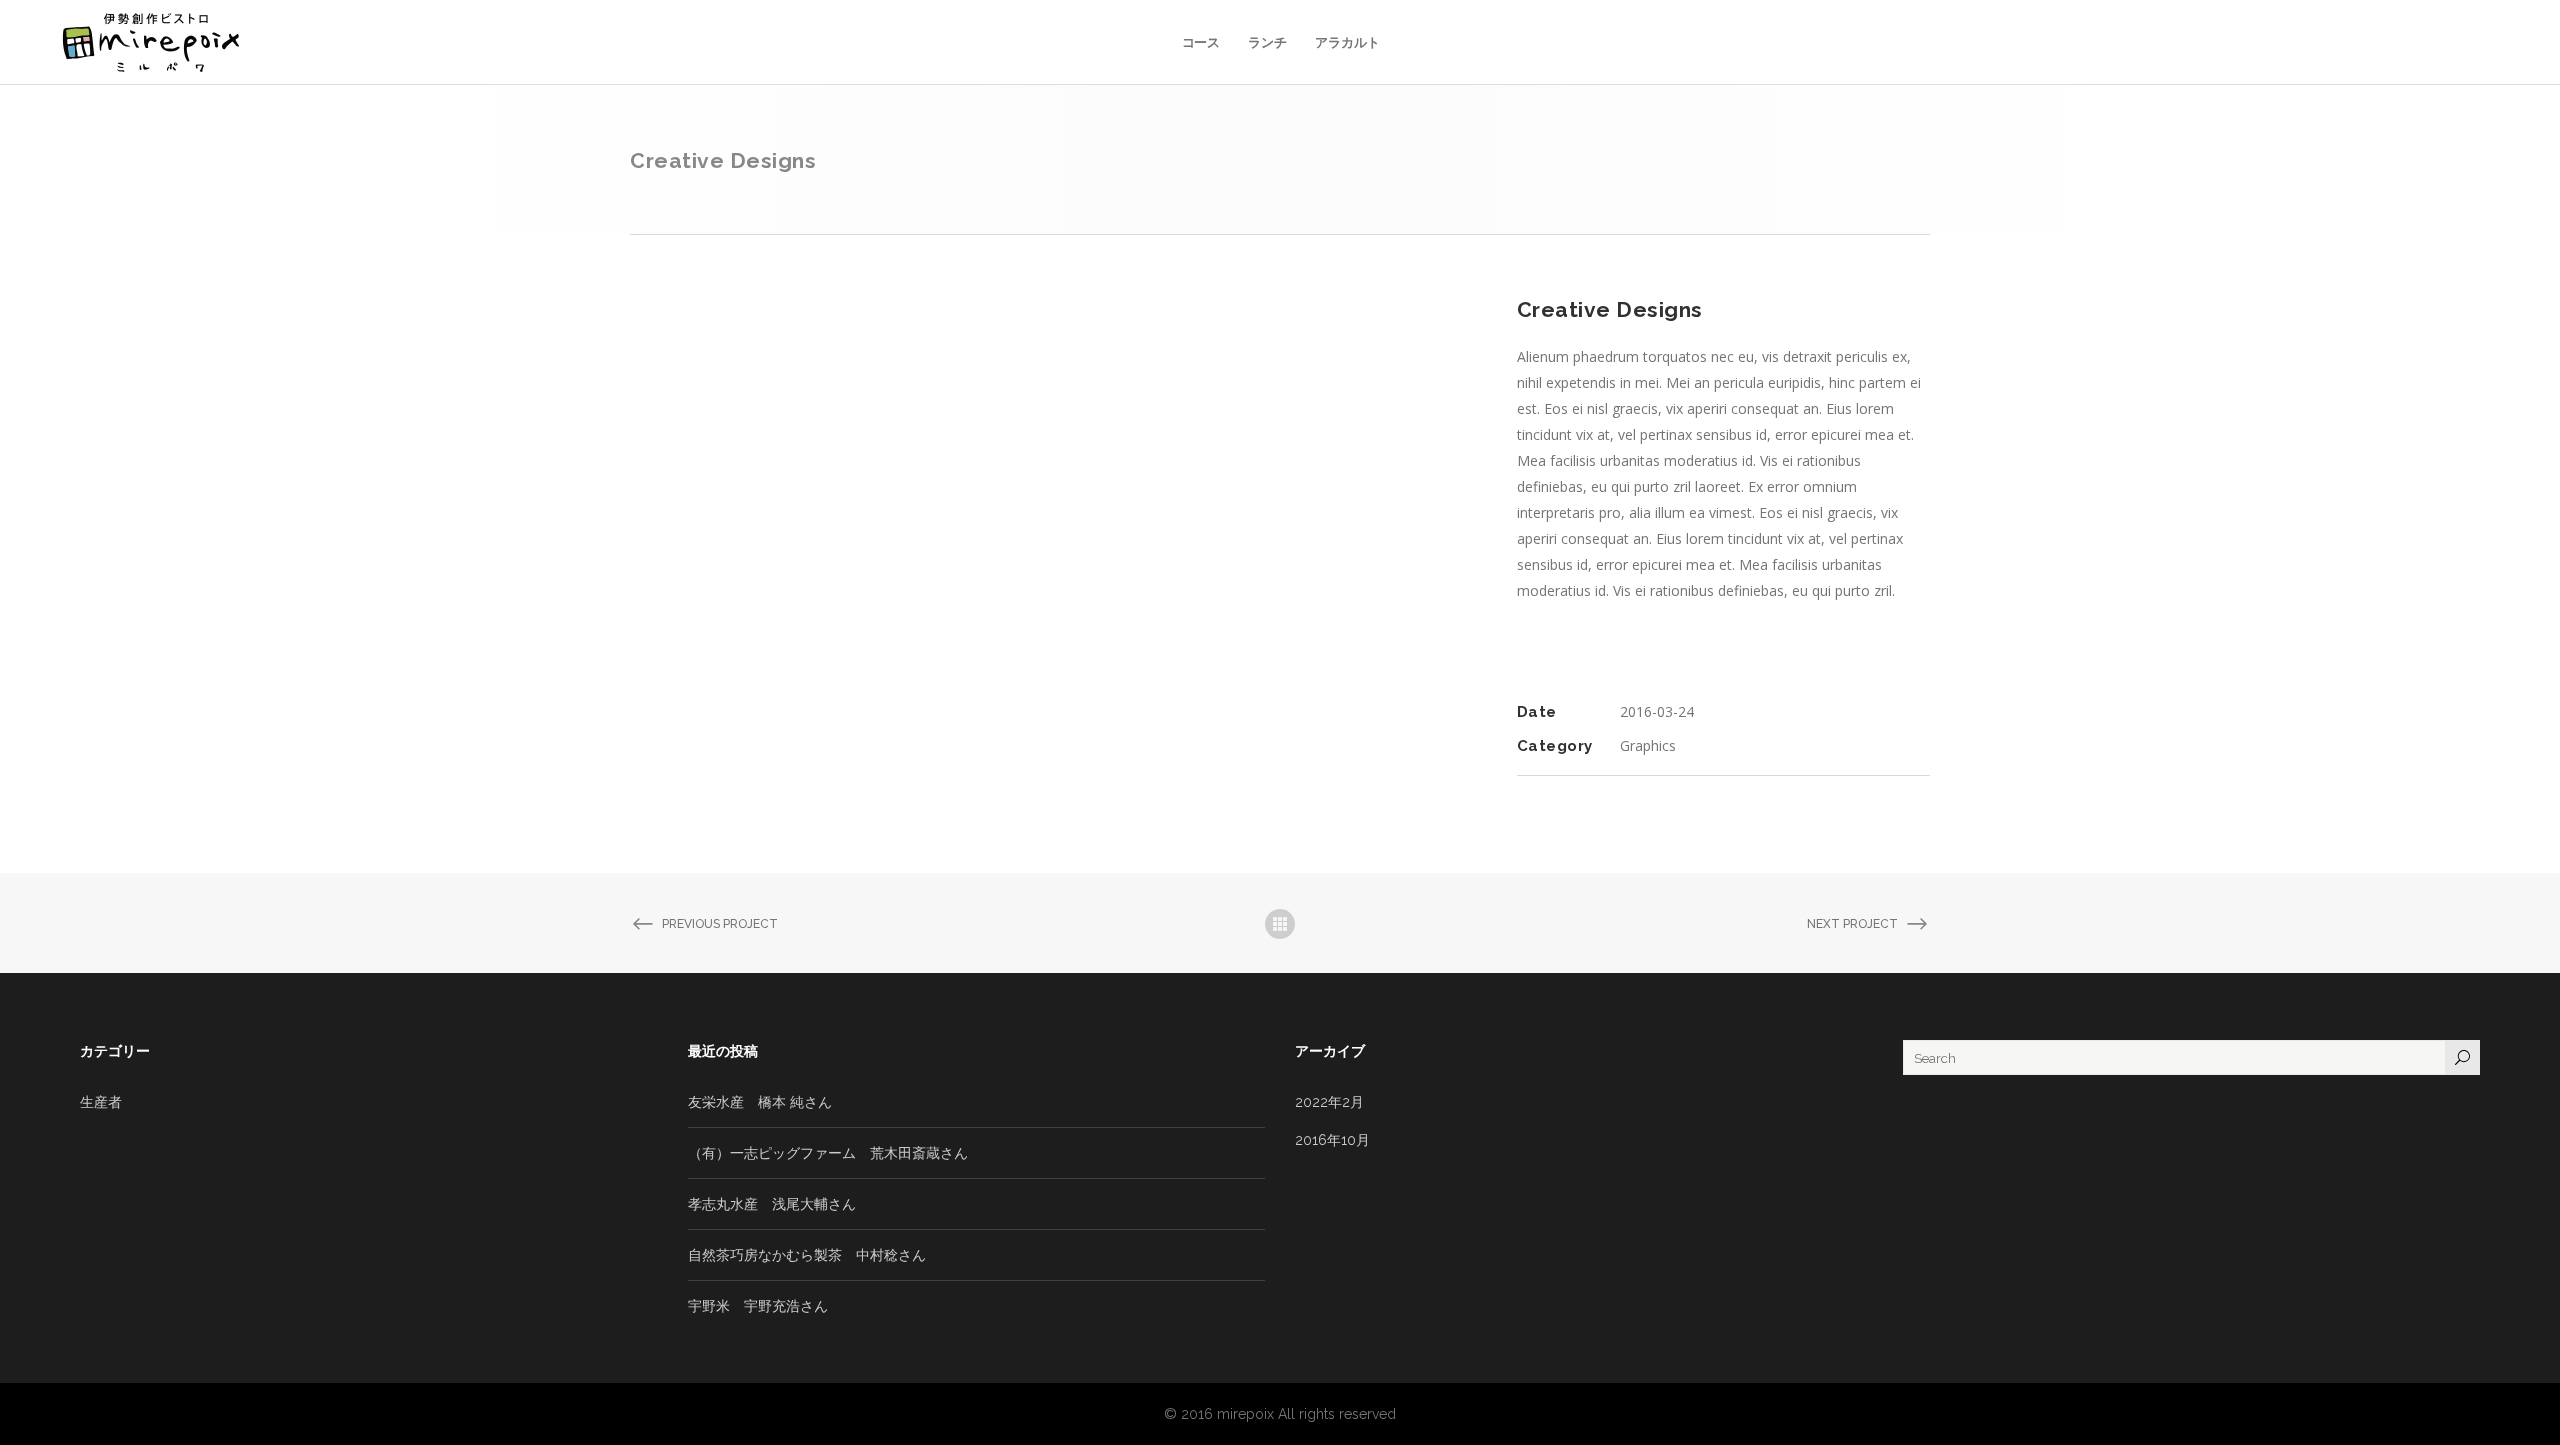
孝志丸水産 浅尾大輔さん (772, 1204)
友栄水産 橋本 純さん (760, 1102)
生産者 (101, 1102)
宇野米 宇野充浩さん (758, 1306)
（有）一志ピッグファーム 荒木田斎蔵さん (828, 1153)
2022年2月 (1329, 1102)
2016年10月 (1332, 1140)
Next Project (1852, 924)
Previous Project (720, 924)
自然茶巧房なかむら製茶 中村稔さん (807, 1255)
